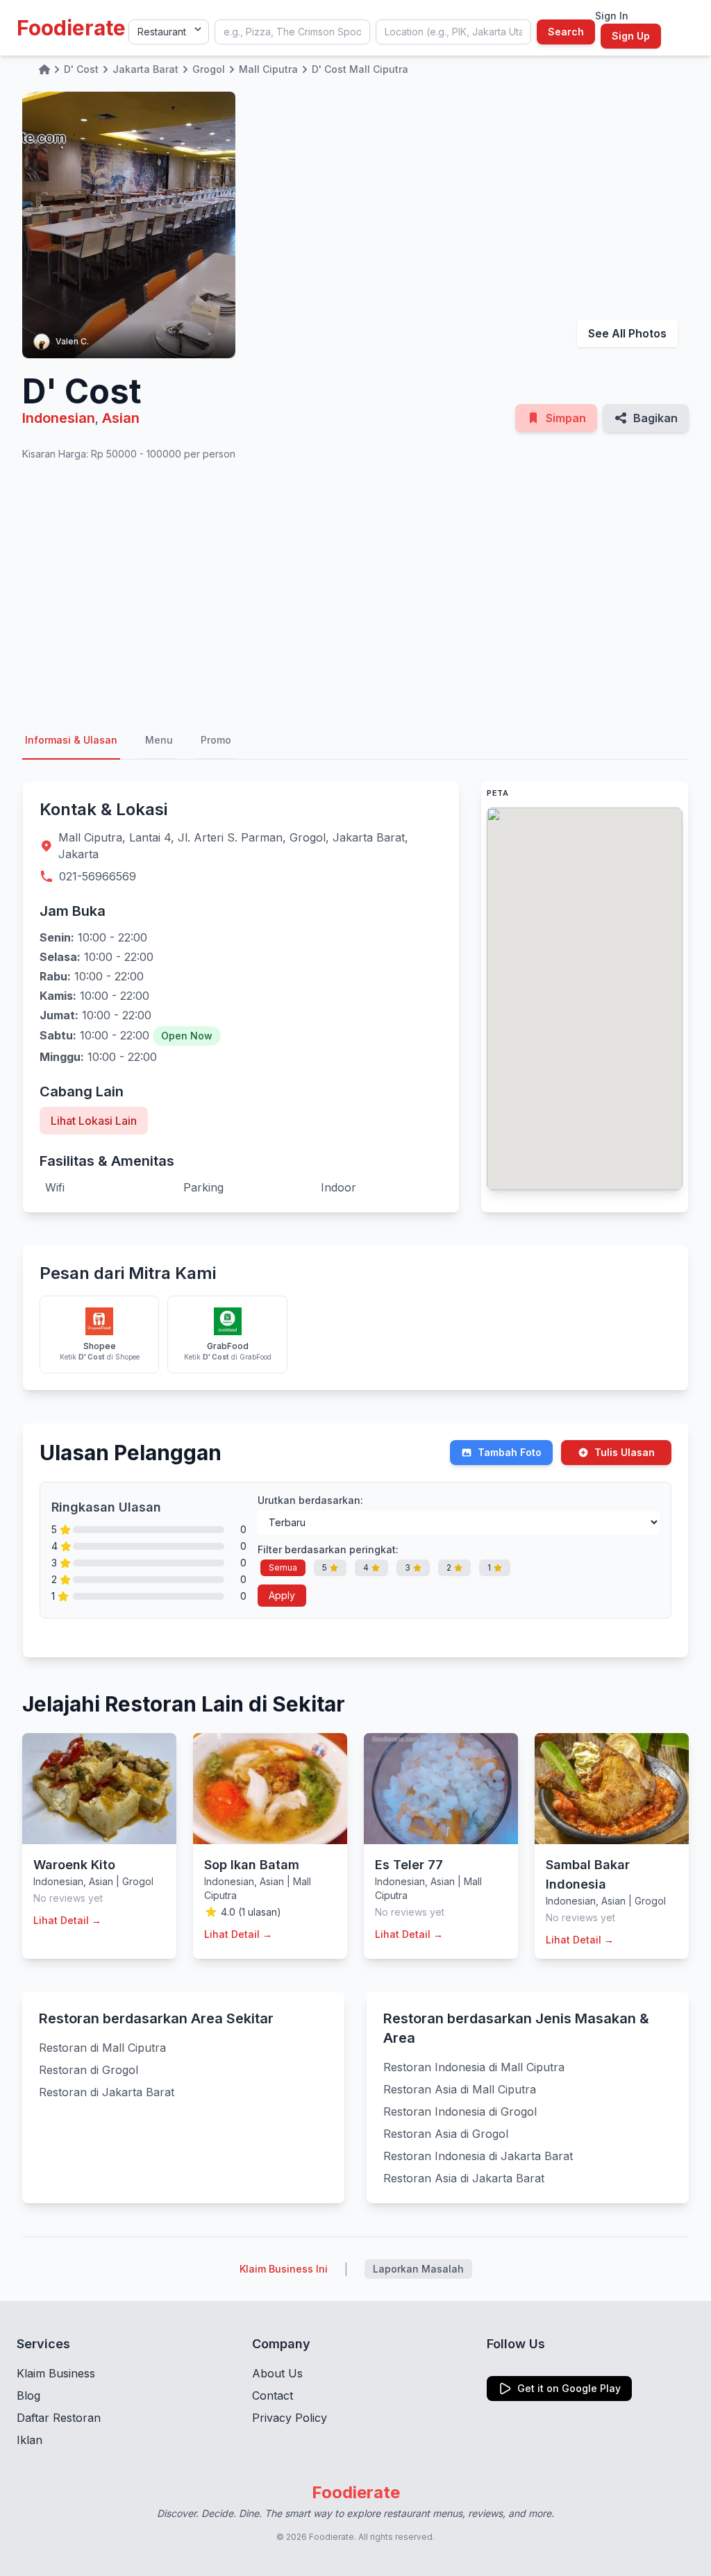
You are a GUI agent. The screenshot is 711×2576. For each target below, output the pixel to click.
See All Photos (627, 333)
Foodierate (71, 28)
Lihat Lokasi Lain (94, 1121)
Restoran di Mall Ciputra (102, 2048)
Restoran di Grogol (89, 2070)
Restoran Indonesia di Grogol (460, 2111)
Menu (159, 740)
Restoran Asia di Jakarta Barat (464, 2178)
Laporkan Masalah (418, 2269)
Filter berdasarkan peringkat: (328, 1549)
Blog (28, 2395)
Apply (282, 1595)
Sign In (612, 16)
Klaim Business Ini (284, 2269)
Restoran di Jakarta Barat (107, 2092)
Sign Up (631, 36)
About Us (277, 2373)
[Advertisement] (355, 592)
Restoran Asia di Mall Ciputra (460, 2089)
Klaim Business (56, 2373)
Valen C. (72, 341)
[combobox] (292, 32)
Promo (216, 740)
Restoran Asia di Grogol (446, 2134)
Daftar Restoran (59, 2418)
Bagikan (655, 418)
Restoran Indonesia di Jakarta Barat (478, 2156)
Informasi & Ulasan (71, 740)
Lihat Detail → (67, 1920)
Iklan (30, 2440)
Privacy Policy (290, 2418)
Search (566, 32)
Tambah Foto (510, 1452)
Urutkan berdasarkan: (310, 1500)
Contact (273, 2395)
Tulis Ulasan (625, 1452)
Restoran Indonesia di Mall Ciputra (474, 2067)
